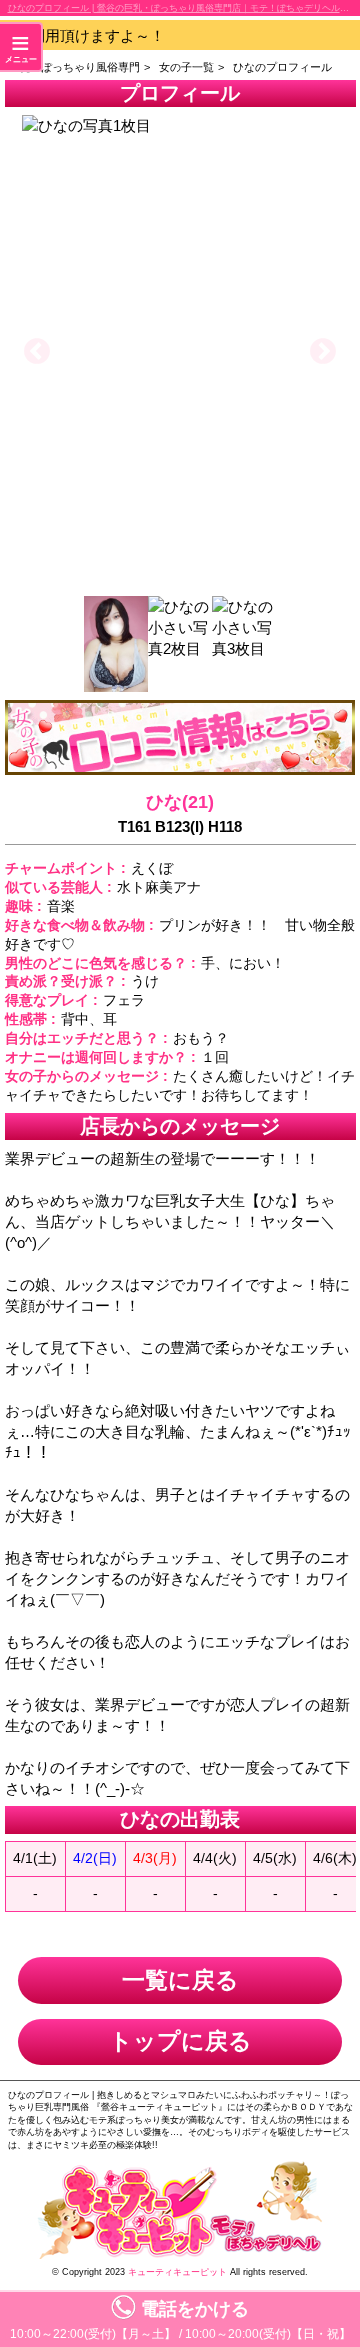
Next (323, 352)
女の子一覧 (186, 67)
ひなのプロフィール (282, 67)
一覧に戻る (180, 1980)
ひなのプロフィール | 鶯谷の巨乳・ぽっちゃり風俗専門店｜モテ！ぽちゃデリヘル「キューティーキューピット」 (184, 8)
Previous (37, 352)
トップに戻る (180, 2041)
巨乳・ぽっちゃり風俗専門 (74, 67)
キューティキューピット (177, 2272)
